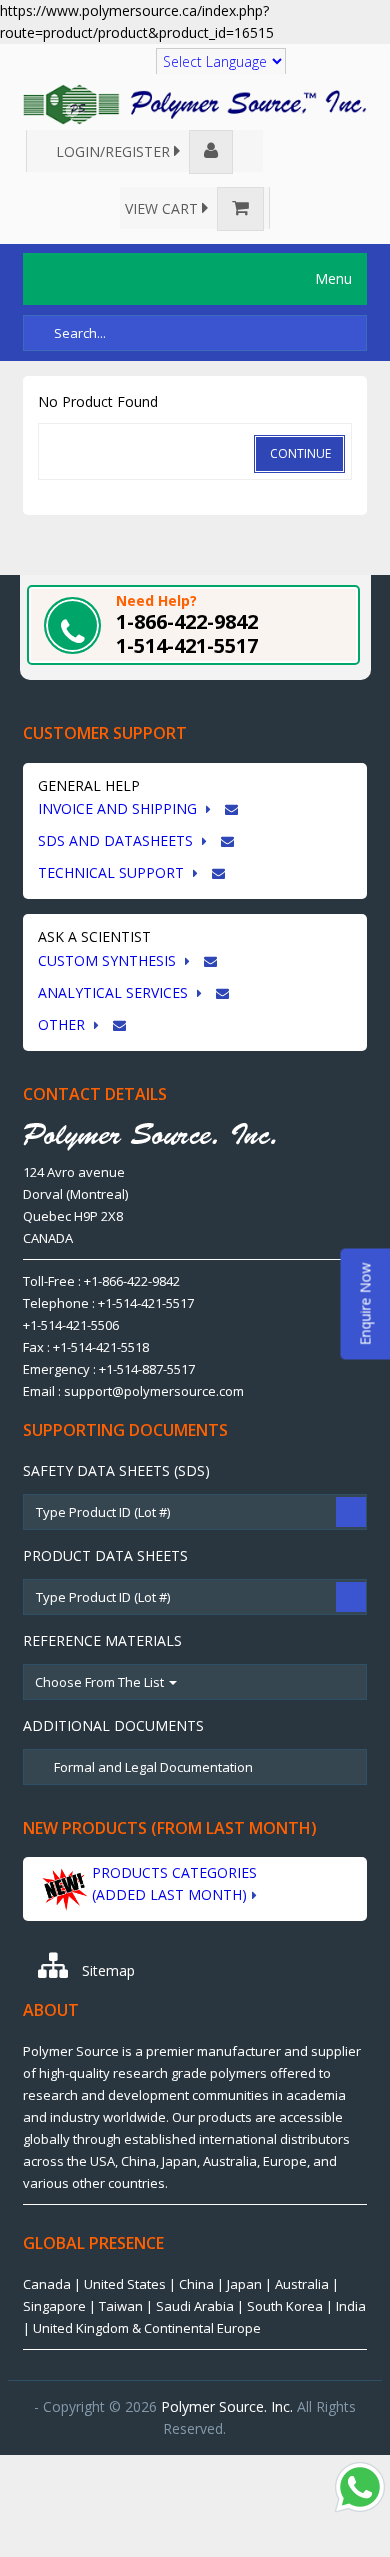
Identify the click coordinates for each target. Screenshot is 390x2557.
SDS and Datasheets (117, 840)
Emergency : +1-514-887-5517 (109, 1369)
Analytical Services (115, 992)
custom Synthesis (109, 960)
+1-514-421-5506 (71, 1325)
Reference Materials (102, 1640)
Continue (300, 453)
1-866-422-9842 (187, 621)
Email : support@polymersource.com (133, 1391)
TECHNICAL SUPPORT (113, 872)
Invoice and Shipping (119, 808)
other (63, 1024)
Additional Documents (113, 1725)
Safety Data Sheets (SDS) (116, 1470)
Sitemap (106, 1970)
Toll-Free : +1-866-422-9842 (101, 1281)
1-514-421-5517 (187, 645)
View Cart (163, 208)
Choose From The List (101, 1682)
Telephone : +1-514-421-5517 (108, 1303)
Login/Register (115, 151)
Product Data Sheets (105, 1555)
